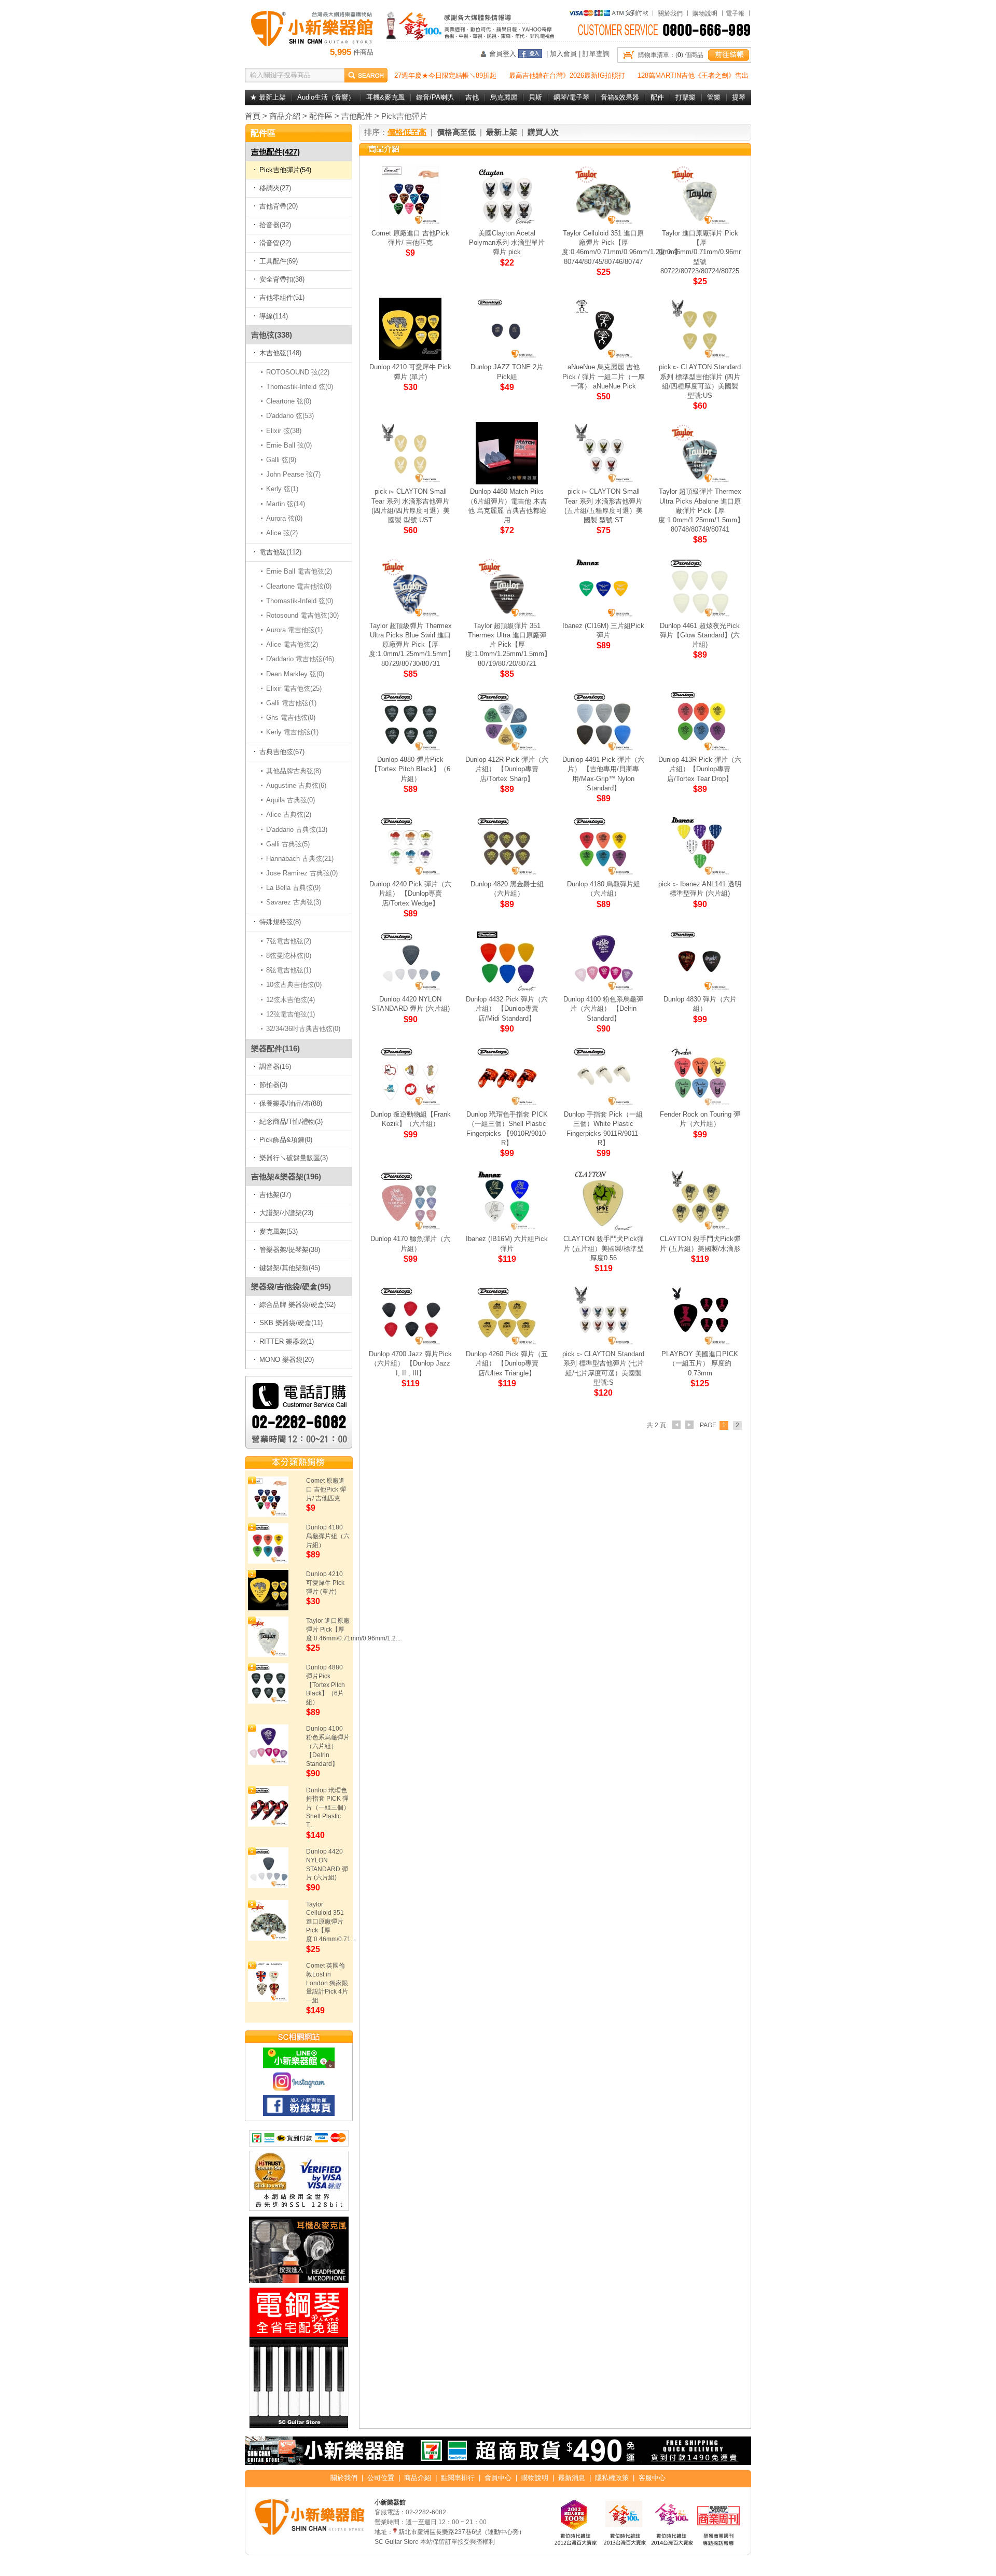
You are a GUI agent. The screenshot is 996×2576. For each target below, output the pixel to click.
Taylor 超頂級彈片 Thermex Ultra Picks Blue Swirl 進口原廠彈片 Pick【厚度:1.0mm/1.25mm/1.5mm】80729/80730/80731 (412, 645)
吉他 (472, 97)
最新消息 (572, 2478)
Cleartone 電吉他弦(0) (299, 586)
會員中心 (498, 2478)
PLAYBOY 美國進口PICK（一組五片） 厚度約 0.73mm (700, 1363)
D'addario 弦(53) (290, 416)
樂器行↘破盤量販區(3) (294, 1158)
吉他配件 (357, 116)
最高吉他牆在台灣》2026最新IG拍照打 (567, 75)
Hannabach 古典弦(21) (300, 859)
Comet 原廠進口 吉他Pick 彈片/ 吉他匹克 (326, 1489)
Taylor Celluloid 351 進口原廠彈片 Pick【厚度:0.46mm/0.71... (331, 1922)
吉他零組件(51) (282, 297)
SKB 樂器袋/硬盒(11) (291, 1323)
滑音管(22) (275, 243)
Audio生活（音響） (326, 97)
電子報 (735, 13)
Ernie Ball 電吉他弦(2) (299, 571)
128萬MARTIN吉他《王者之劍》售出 (693, 75)
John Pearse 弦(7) (294, 474)
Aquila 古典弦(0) (291, 800)
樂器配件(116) (275, 1048)
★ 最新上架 (268, 97)
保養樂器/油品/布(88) (291, 1103)
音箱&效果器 (620, 97)
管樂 (714, 97)
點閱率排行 (458, 2478)
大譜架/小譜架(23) (286, 1213)
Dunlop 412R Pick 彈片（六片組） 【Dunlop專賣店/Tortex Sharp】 (507, 769)
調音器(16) (275, 1067)
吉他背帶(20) (279, 206)
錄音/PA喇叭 (435, 97)
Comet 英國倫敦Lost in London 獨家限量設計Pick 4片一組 (327, 1983)
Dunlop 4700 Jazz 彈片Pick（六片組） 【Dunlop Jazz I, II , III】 (410, 1363)
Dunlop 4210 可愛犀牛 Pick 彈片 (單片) (325, 1583)
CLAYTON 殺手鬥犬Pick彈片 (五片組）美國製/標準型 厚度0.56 (604, 1248)
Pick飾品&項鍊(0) (286, 1140)
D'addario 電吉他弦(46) (300, 659)
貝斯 (535, 97)
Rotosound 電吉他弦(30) (303, 615)
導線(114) (274, 316)
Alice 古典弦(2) (289, 814)
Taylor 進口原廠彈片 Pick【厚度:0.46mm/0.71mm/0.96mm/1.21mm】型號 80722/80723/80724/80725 (718, 252)
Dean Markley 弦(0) (295, 674)
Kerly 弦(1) (282, 489)
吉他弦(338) (272, 335)
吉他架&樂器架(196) (286, 1176)
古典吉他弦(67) (282, 752)
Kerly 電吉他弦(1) (293, 732)
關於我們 (670, 13)
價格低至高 (407, 132)
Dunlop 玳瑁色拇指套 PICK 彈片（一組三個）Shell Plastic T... (328, 1808)
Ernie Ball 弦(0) (289, 445)
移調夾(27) (275, 188)
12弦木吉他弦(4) (291, 1000)
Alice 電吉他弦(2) (292, 644)
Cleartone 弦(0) (289, 401)
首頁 (253, 116)
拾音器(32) (275, 225)
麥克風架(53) (279, 1231)
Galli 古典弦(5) (288, 844)
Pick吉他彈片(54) (285, 170)
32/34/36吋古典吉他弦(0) (303, 1029)
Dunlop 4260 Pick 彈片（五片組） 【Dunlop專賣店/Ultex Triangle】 (507, 1363)
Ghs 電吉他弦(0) (291, 718)
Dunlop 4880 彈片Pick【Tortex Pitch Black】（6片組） (326, 1685)
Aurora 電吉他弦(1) (295, 630)
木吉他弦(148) (280, 353)
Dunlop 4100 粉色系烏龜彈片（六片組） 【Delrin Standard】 (328, 1746)
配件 (657, 97)
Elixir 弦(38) (284, 431)
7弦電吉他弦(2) (289, 941)
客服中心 (652, 2478)
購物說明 (705, 13)
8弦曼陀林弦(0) (289, 956)
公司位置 (381, 2478)
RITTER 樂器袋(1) (287, 1341)
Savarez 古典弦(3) (294, 902)
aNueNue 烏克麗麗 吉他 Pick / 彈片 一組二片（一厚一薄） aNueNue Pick (604, 376)
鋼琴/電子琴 (571, 97)
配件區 (321, 116)
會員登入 (503, 54)
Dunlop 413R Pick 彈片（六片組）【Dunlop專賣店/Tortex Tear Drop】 (700, 769)
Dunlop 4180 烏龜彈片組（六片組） (328, 1536)
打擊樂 (686, 97)
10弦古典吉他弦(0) (294, 985)
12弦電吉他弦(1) (291, 1014)
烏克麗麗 (504, 97)
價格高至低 (456, 132)
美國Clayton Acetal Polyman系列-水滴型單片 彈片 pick (507, 242)
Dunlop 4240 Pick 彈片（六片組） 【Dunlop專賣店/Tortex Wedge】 (410, 893)
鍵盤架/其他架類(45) (290, 1268)
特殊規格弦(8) (280, 922)
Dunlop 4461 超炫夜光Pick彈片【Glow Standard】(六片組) (700, 635)
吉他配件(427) (275, 152)
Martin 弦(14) (286, 504)
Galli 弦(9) (281, 460)
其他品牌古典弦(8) (294, 771)
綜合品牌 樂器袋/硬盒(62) (298, 1305)
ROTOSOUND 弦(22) (298, 372)
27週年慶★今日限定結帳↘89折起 (445, 75)
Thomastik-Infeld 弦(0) (300, 387)
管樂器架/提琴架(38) (290, 1250)
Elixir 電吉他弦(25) (294, 688)
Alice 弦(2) (282, 533)
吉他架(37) (275, 1195)
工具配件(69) (279, 261)
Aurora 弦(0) (285, 518)
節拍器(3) (273, 1085)
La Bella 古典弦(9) (294, 888)
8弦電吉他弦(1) (289, 970)
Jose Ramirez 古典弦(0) (302, 873)
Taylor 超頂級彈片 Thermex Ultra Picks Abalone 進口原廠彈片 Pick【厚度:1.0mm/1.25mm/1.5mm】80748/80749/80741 (701, 510)
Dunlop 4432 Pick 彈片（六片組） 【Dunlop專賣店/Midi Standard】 (507, 1008)
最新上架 (502, 132)
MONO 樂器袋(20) (287, 1360)
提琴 (739, 97)
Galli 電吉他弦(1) (292, 703)
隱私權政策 (612, 2478)
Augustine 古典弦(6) (296, 785)
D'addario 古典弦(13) (297, 830)
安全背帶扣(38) (282, 279)
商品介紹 (285, 116)
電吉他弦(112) (280, 552)
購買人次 (543, 132)
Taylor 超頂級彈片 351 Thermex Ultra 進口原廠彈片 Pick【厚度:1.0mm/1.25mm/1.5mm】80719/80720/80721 (508, 645)
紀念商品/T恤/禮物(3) (291, 1122)
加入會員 (563, 54)
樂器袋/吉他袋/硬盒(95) (291, 1286)
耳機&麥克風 (385, 97)
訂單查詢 (596, 54)
